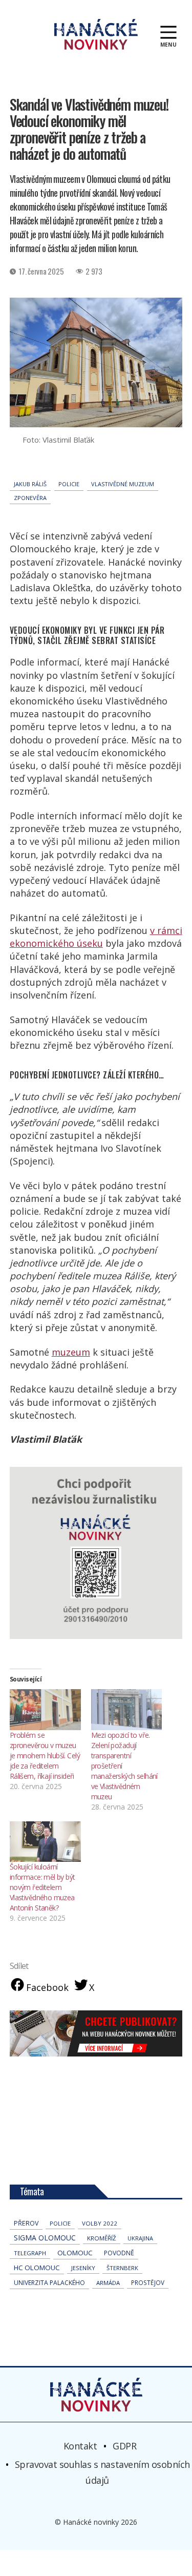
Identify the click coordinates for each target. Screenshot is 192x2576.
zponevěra (30, 498)
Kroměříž (102, 2238)
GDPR (124, 2446)
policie (69, 484)
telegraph (30, 2253)
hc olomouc (37, 2268)
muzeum (71, 1352)
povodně (119, 2253)
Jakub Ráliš (30, 484)
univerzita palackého (49, 2283)
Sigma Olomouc (45, 2238)
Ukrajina (140, 2238)
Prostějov (148, 2282)
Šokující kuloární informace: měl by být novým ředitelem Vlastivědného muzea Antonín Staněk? (42, 1887)
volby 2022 (100, 2223)
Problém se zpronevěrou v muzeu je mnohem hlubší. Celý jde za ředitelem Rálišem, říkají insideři (45, 1756)
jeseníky (83, 2268)
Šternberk (122, 2268)
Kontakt (80, 2446)
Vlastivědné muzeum (123, 484)
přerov (26, 2223)
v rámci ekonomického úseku (96, 937)
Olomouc (75, 2253)
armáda (108, 2283)
